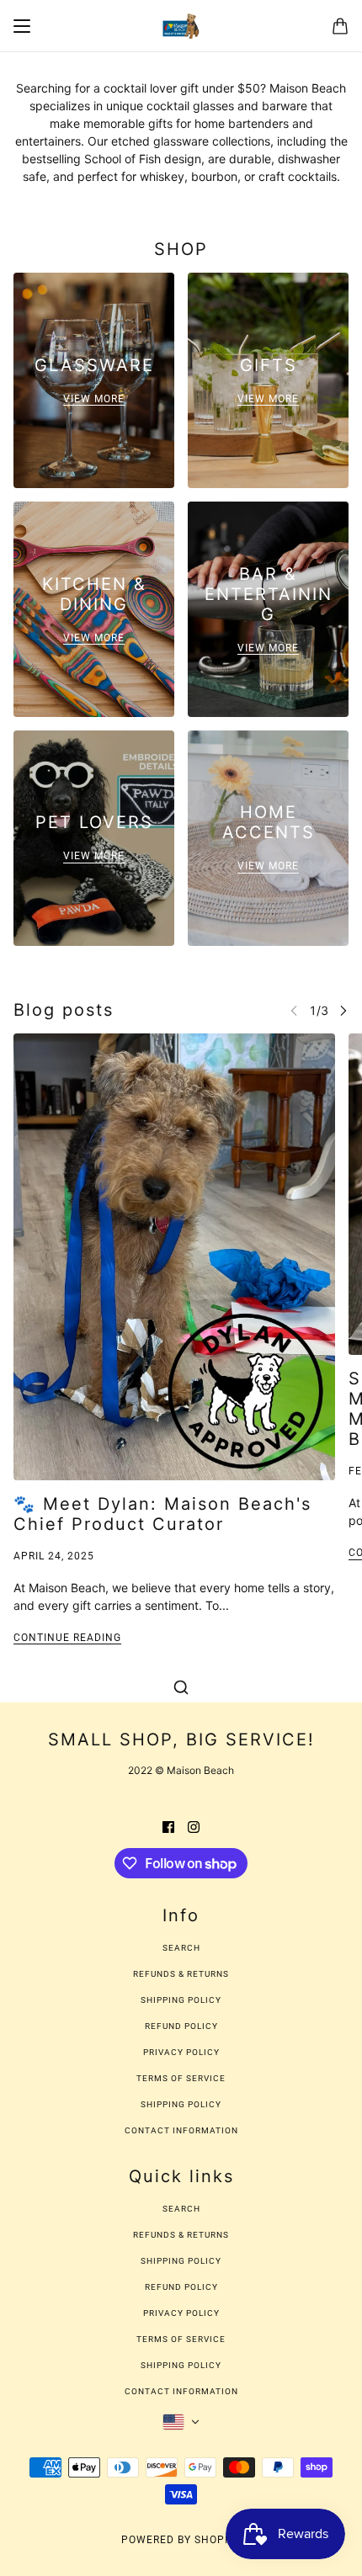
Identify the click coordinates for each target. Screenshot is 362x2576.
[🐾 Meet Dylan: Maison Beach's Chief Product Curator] (174, 1257)
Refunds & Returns (181, 1974)
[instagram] (194, 1826)
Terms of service (181, 2078)
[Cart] (340, 26)
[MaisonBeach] (181, 26)
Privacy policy (181, 2052)
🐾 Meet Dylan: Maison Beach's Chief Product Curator (162, 1514)
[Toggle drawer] (22, 26)
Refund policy (181, 2026)
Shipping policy (181, 2104)
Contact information (181, 2130)
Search (181, 1948)
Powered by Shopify (181, 2540)
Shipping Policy (181, 2000)
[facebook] (168, 1826)
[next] (343, 1010)
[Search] (181, 1687)
